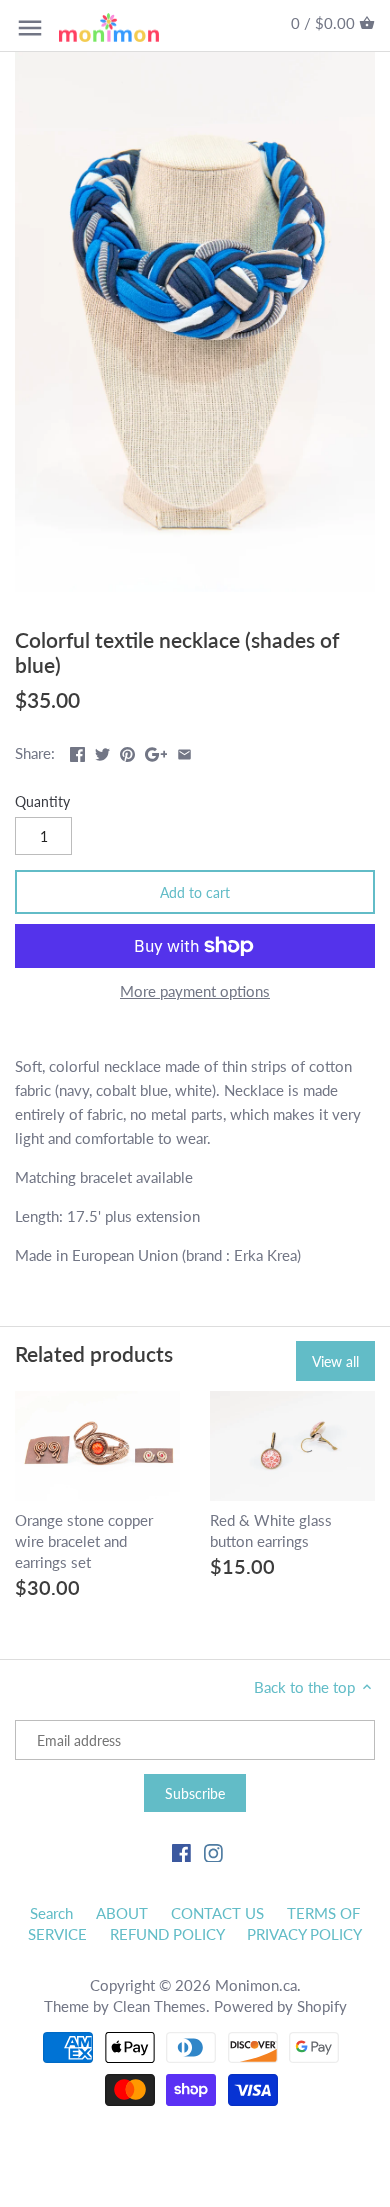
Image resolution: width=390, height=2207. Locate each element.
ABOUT (122, 1913)
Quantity (42, 802)
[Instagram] (213, 1852)
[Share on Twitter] (102, 751)
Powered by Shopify (280, 2006)
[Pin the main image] (127, 751)
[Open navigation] (30, 28)
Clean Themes (159, 2006)
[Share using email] (184, 751)
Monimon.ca (256, 1985)
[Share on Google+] (156, 751)
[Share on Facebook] (77, 751)
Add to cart (195, 892)
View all (335, 1361)
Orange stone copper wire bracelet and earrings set (84, 1541)
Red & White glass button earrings (271, 1530)
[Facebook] (181, 1852)
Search (51, 1913)
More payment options (195, 991)
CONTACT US (217, 1913)
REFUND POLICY (167, 1934)
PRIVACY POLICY (304, 1934)
